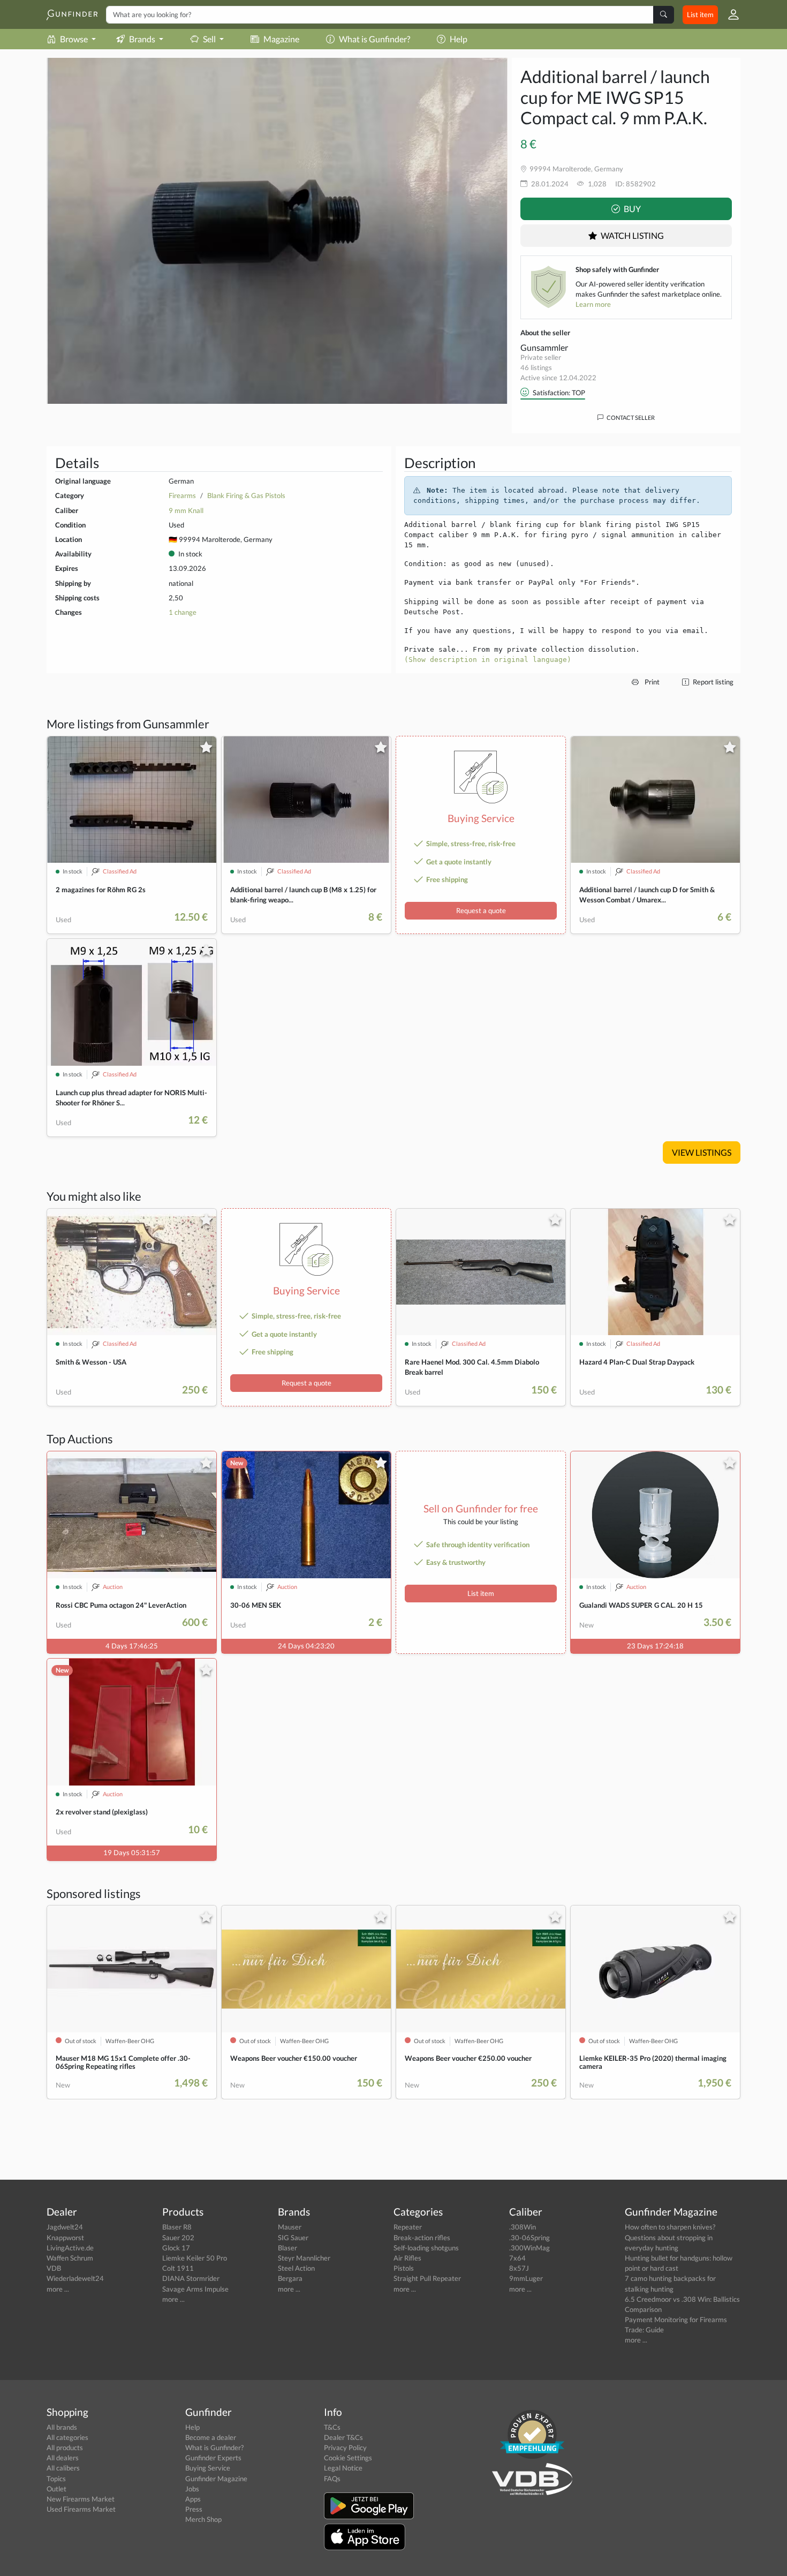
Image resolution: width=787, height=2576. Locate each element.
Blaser (287, 2248)
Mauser (290, 2227)
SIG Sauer (293, 2238)
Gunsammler (544, 347)
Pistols (404, 2268)
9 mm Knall (186, 510)
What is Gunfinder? (374, 39)
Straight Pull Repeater (427, 2278)
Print (651, 682)
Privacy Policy (345, 2447)
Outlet (56, 2489)
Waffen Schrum (70, 2258)
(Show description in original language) (488, 660)
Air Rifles (407, 2258)
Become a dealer (211, 2437)
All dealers (63, 2458)
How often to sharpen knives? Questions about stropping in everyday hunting (670, 2237)
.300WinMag (529, 2248)
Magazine (281, 39)
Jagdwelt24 (65, 2227)
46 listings (536, 367)
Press (194, 2509)
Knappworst (65, 2238)
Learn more (593, 304)
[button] (729, 14)
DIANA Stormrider (191, 2278)
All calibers (63, 2468)
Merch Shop (203, 2519)
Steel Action (296, 2268)
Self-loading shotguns (426, 2248)
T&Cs (332, 2427)
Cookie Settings (348, 2458)
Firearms (182, 495)
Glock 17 (176, 2248)
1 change (183, 612)
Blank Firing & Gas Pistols (246, 495)
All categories (67, 2437)
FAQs (332, 2479)
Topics (56, 2479)
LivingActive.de (70, 2248)
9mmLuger (526, 2278)
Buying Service (208, 2468)
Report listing (712, 682)
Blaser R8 (177, 2227)
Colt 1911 (178, 2268)
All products (65, 2447)
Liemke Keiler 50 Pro (195, 2258)
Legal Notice (343, 2468)
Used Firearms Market (81, 2509)
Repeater (408, 2227)
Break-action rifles (422, 2238)
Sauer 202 (178, 2238)
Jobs (192, 2489)
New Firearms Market (81, 2499)
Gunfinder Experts (213, 2458)
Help (459, 39)
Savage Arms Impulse (195, 2289)
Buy (631, 209)
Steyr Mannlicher (304, 2258)
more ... (58, 2289)
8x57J (519, 2268)
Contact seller (630, 417)
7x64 (517, 2258)
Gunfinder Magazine (216, 2479)
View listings (702, 1152)
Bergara (290, 2278)
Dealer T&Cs (343, 2437)
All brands (62, 2427)
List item (700, 14)
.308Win (523, 2227)
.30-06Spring (529, 2238)
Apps (193, 2499)
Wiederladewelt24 (75, 2278)
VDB (54, 2268)
